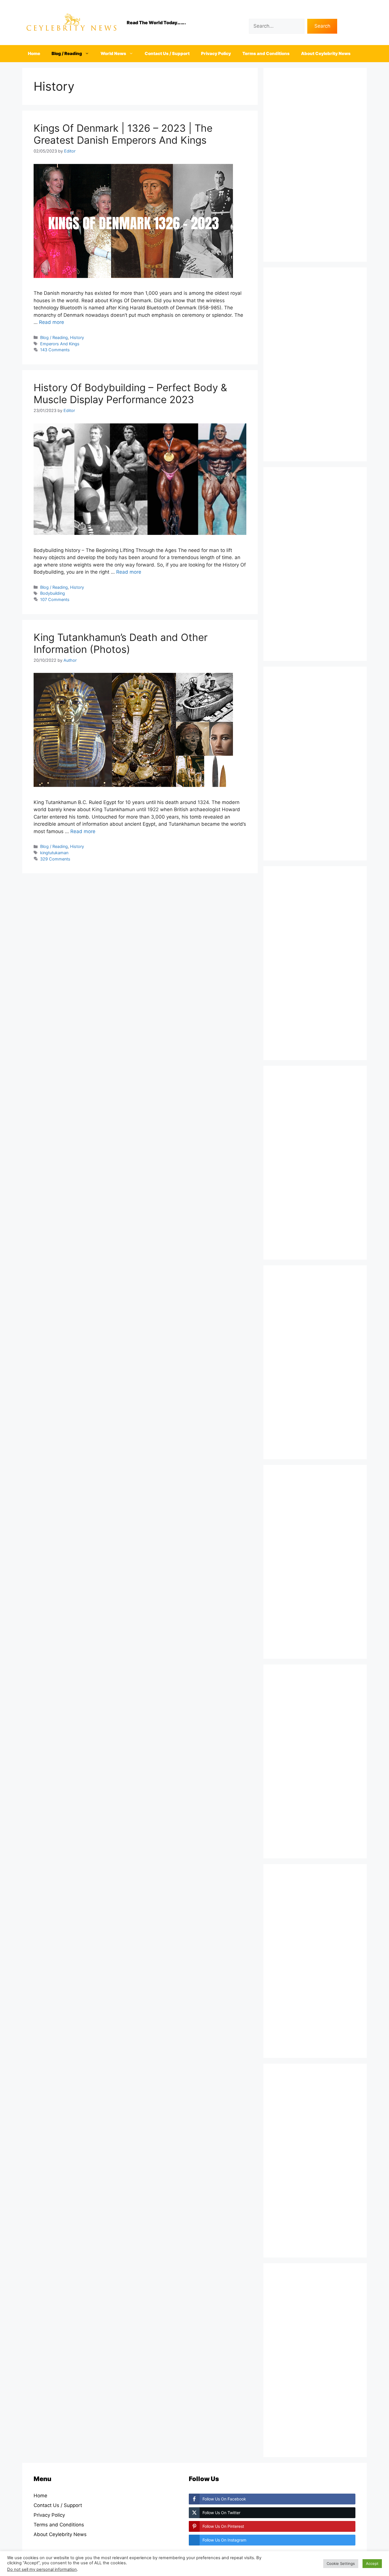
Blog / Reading (67, 53)
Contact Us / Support (167, 53)
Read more (52, 322)
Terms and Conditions (266, 53)
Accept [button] (372, 2563)
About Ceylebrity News (326, 53)
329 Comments (55, 859)
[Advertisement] (315, 165)
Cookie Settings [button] (341, 2563)
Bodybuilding (53, 593)
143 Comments (55, 350)
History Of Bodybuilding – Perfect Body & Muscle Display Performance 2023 (130, 393)
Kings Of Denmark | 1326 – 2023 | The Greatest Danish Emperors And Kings (123, 134)
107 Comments (55, 599)
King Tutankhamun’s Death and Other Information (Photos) (121, 643)
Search (257, 15)
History (77, 337)
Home (34, 53)
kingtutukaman (54, 853)
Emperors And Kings (60, 344)
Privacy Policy (216, 53)
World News (113, 53)
